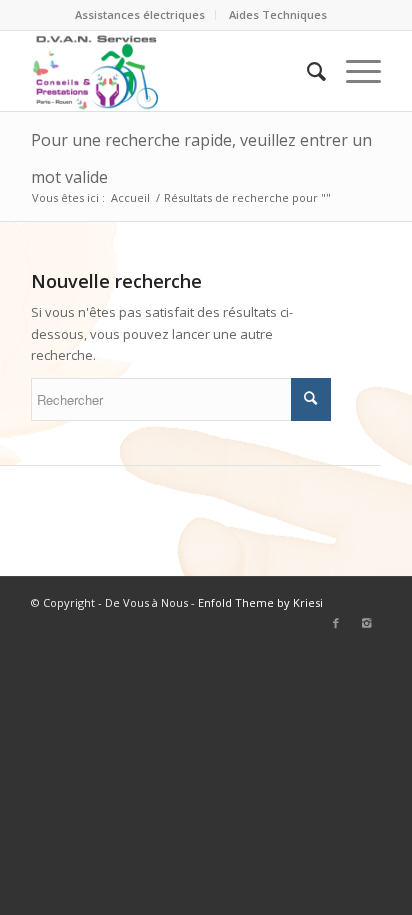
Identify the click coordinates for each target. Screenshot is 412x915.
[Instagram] (366, 623)
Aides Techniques (278, 14)
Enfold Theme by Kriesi (260, 602)
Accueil (130, 197)
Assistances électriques (140, 14)
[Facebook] (336, 623)
